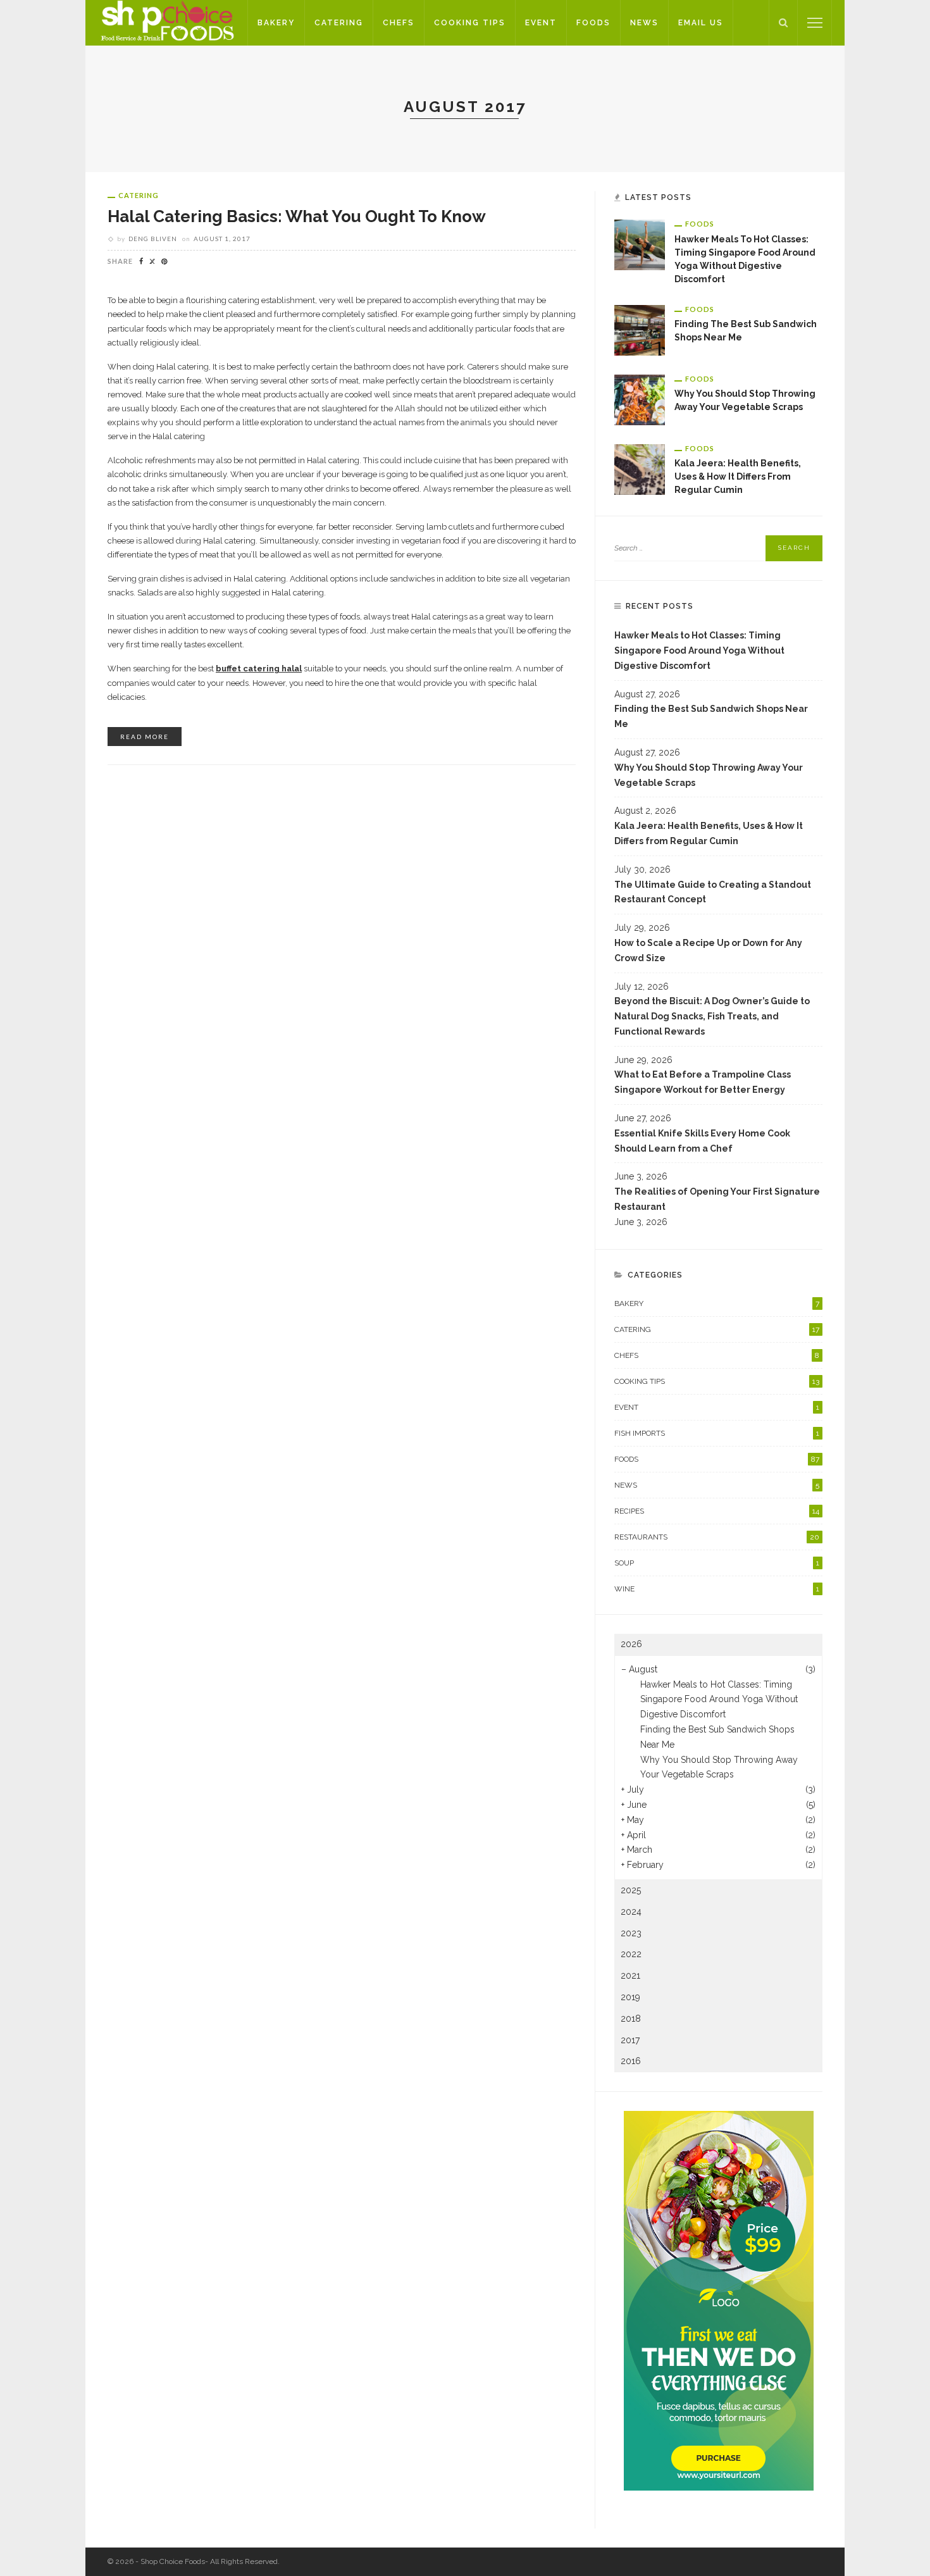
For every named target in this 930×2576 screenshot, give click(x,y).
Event (541, 23)
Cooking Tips (470, 23)
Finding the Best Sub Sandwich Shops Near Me (711, 716)
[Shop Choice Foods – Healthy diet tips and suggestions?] (166, 22)
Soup (717, 1563)
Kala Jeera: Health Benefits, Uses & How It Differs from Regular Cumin (738, 476)
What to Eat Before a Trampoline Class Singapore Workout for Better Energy (703, 1082)
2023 (631, 1933)
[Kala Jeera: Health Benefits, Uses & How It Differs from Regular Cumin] (640, 468)
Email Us (701, 23)
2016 (631, 2061)
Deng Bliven (153, 239)
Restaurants (717, 1537)
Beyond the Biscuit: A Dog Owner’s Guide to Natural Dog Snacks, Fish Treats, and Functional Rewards (712, 1016)
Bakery (276, 23)
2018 (631, 2019)
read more (145, 737)
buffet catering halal (259, 669)
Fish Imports (717, 1433)
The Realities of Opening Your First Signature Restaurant (717, 1199)
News (644, 23)
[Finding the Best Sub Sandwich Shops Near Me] (640, 329)
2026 (631, 1644)
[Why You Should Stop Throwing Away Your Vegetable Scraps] (640, 399)
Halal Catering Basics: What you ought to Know (297, 216)
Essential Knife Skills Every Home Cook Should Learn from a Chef (702, 1141)
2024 (631, 1912)
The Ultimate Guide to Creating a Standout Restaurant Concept (713, 892)
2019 (630, 1997)
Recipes (717, 1511)
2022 (631, 1954)
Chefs (399, 23)
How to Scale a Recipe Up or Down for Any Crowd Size (708, 950)
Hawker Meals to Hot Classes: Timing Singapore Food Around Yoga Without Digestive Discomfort (699, 650)
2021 (630, 1976)
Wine (717, 1589)
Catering (339, 23)
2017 (630, 2040)
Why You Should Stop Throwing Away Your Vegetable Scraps (709, 775)
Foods (593, 23)
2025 (631, 1890)
